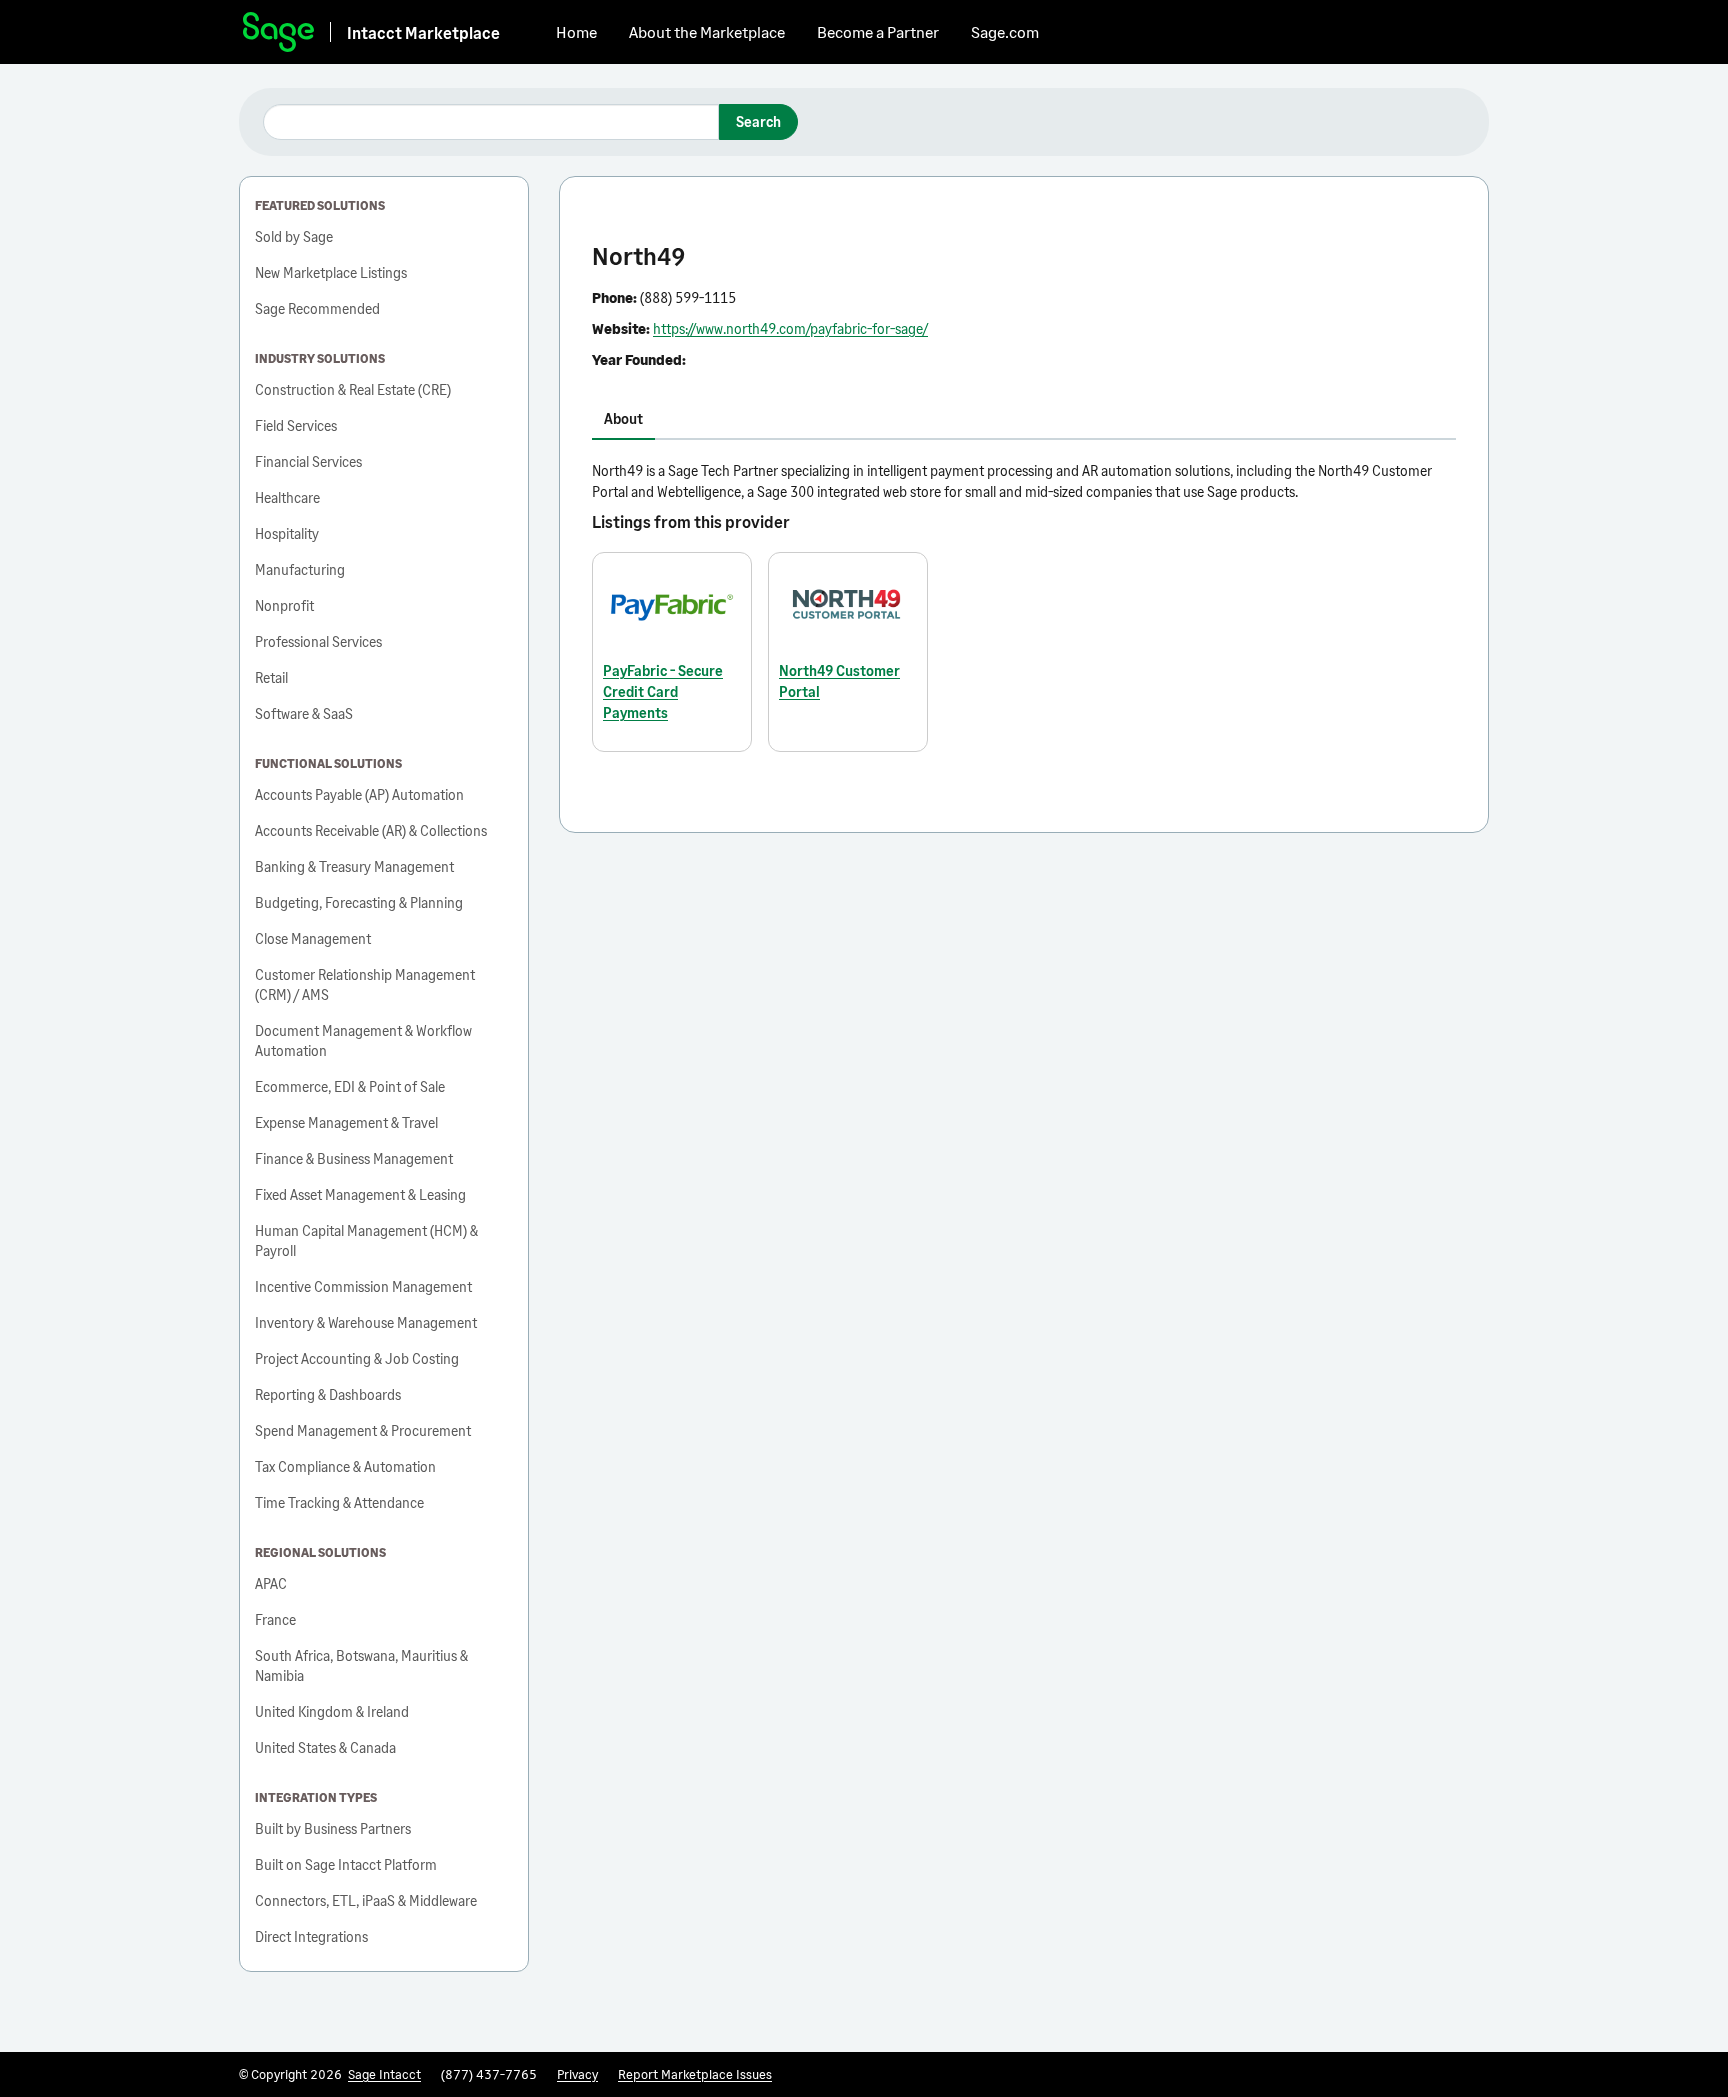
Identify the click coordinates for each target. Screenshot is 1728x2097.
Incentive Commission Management (363, 1286)
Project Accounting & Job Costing (357, 1358)
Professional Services (318, 641)
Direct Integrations (311, 1936)
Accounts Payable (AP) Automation (359, 794)
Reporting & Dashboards (328, 1394)
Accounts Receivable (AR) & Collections (371, 830)
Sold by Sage (294, 236)
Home (576, 31)
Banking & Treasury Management (354, 866)
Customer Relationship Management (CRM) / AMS (365, 984)
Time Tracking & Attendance (339, 1502)
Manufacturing (300, 569)
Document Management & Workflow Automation (363, 1040)
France (275, 1619)
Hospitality (287, 533)
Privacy (577, 2074)
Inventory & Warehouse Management (366, 1322)
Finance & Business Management (354, 1158)
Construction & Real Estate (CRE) (353, 389)
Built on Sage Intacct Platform (346, 1864)
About (623, 418)
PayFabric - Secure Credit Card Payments (663, 691)
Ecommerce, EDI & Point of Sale (350, 1086)
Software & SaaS (304, 713)
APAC (271, 1583)
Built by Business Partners (333, 1828)
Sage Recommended (317, 308)
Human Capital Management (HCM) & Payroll (366, 1240)
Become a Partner (878, 31)
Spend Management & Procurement (363, 1430)
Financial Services (308, 461)
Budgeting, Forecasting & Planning (359, 902)
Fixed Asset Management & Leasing (360, 1194)
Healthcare (287, 497)
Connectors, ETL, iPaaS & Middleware (366, 1900)
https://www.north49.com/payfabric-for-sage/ (790, 328)
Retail (271, 677)
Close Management (313, 938)
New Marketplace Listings (331, 272)
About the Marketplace (707, 31)
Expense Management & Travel (346, 1122)
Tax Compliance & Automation (345, 1466)
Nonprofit (284, 605)
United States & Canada (325, 1747)
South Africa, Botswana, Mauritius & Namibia (361, 1665)
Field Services (296, 425)
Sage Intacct (384, 2074)
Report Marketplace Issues (695, 2074)
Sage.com (1005, 31)
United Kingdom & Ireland (332, 1711)
